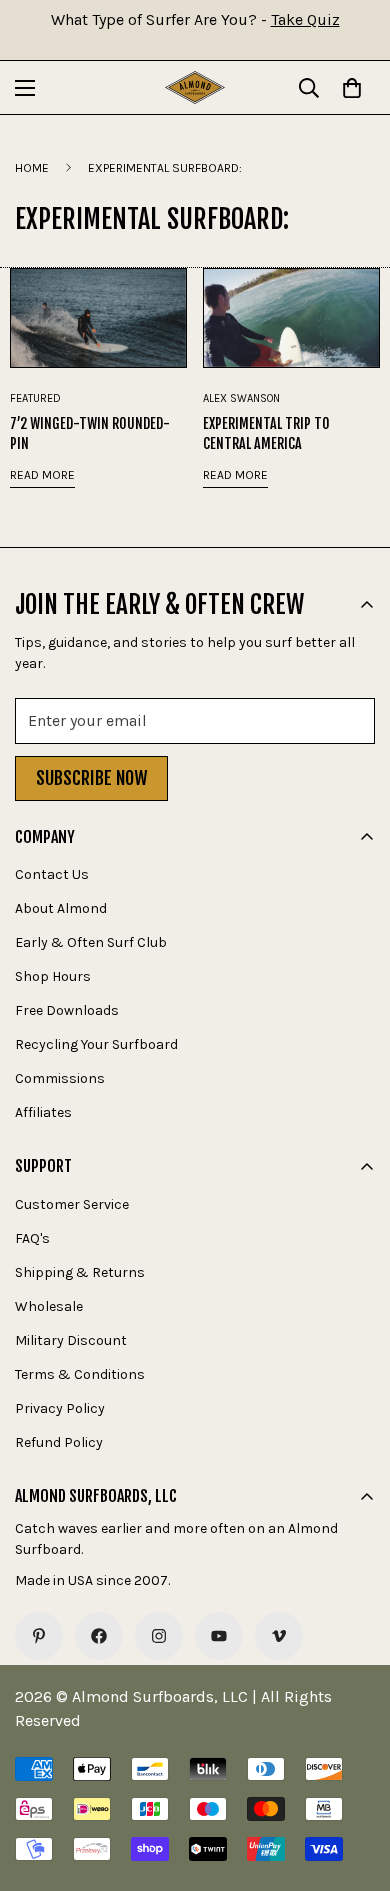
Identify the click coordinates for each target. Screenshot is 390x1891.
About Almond (61, 908)
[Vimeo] (279, 1636)
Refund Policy (59, 1442)
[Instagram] (159, 1636)
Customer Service (72, 1204)
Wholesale (49, 1306)
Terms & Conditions (80, 1374)
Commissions (60, 1078)
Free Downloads (67, 1010)
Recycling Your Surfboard (96, 1044)
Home (32, 168)
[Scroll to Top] (354, 1785)
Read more (42, 475)
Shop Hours (53, 976)
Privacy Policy (60, 1408)
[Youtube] (219, 1636)
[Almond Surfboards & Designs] (195, 87)
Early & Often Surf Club (91, 942)
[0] (352, 88)
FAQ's (32, 1238)
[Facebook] (99, 1636)
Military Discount (71, 1340)
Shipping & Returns (80, 1272)
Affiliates (43, 1112)
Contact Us (52, 874)
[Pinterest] (39, 1636)
